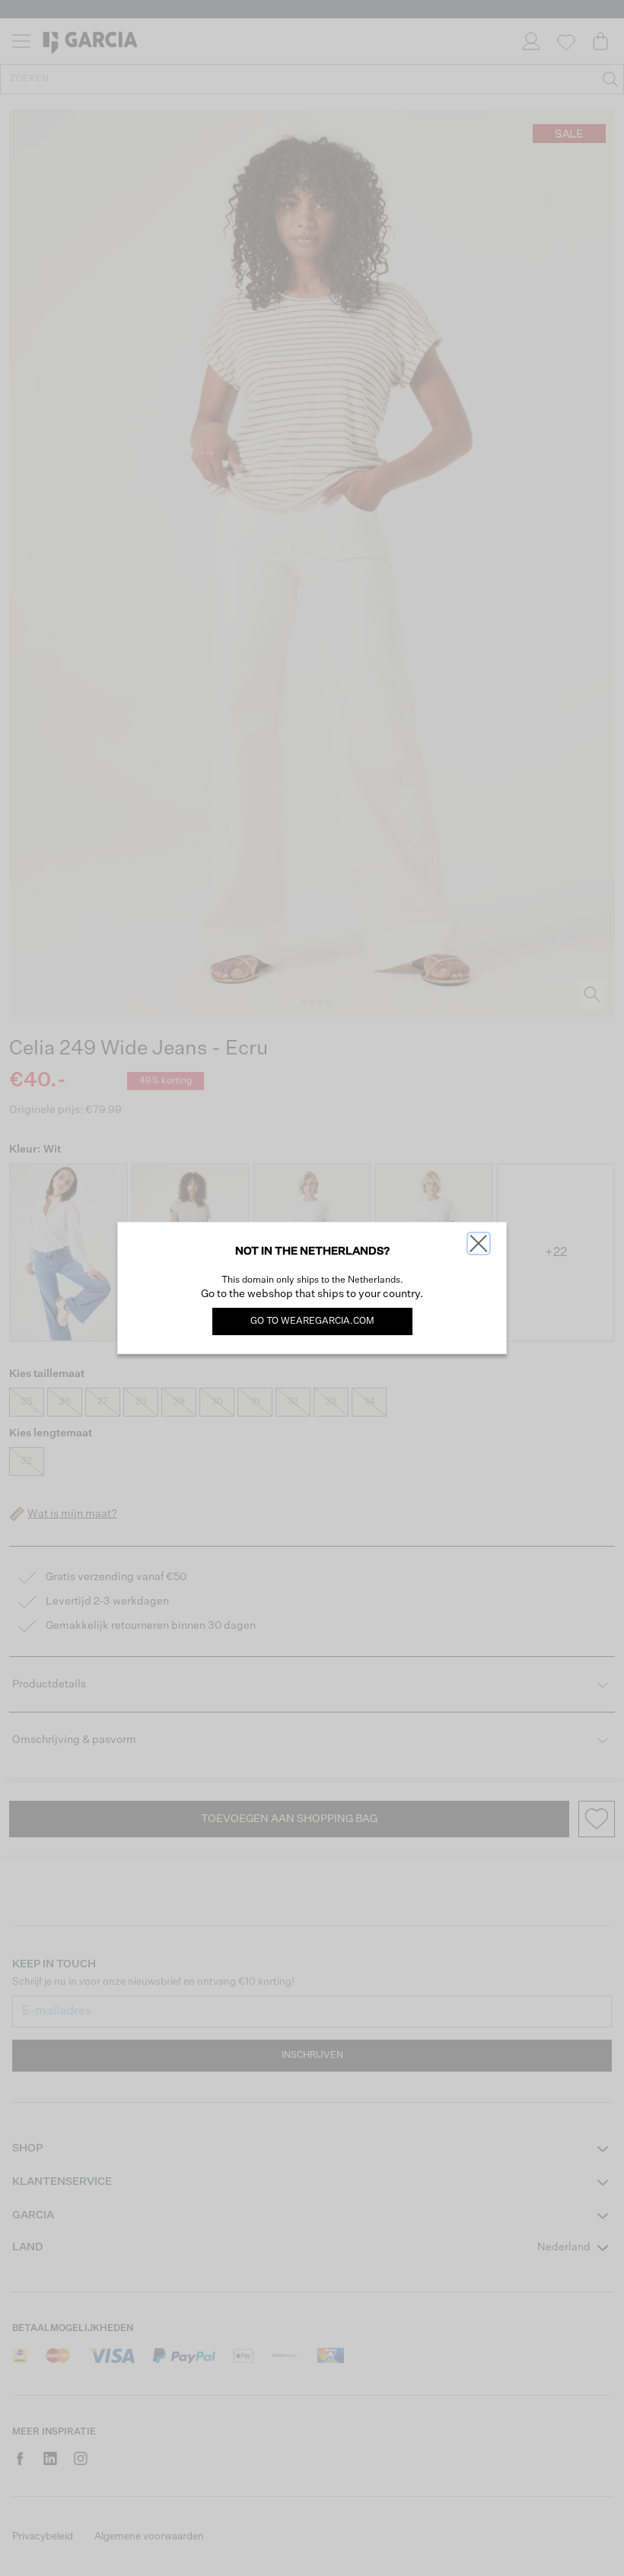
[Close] (479, 1243)
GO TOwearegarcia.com (312, 1321)
